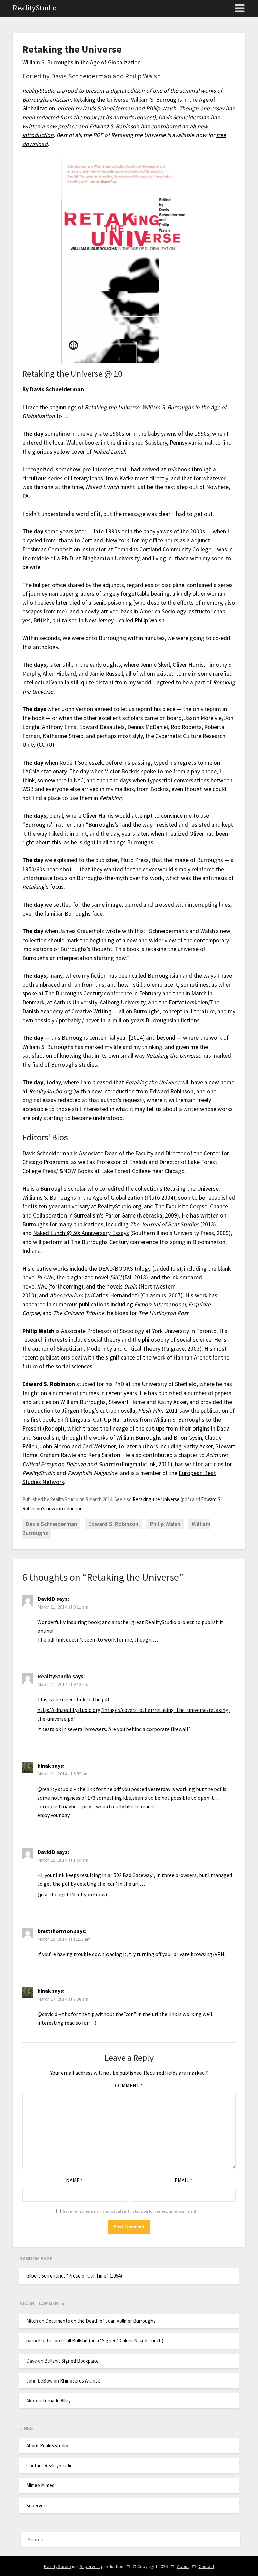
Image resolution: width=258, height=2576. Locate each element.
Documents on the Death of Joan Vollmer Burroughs (100, 2321)
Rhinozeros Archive (80, 2381)
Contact (206, 2566)
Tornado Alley (56, 2401)
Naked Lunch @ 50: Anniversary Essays (81, 1233)
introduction (38, 1411)
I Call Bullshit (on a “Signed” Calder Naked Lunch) (112, 2341)
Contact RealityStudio (49, 2465)
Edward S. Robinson (113, 1524)
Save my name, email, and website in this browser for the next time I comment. (130, 2211)
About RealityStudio (47, 2446)
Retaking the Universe (156, 1499)
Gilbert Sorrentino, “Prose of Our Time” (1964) (74, 2276)
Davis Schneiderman (47, 1153)
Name (74, 2180)
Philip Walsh (165, 1524)
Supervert (37, 2506)
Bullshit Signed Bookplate (72, 2361)
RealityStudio (35, 8)
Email (184, 2180)
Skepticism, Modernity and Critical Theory (109, 1349)
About (183, 2566)
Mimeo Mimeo (40, 2485)
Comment (129, 2085)
